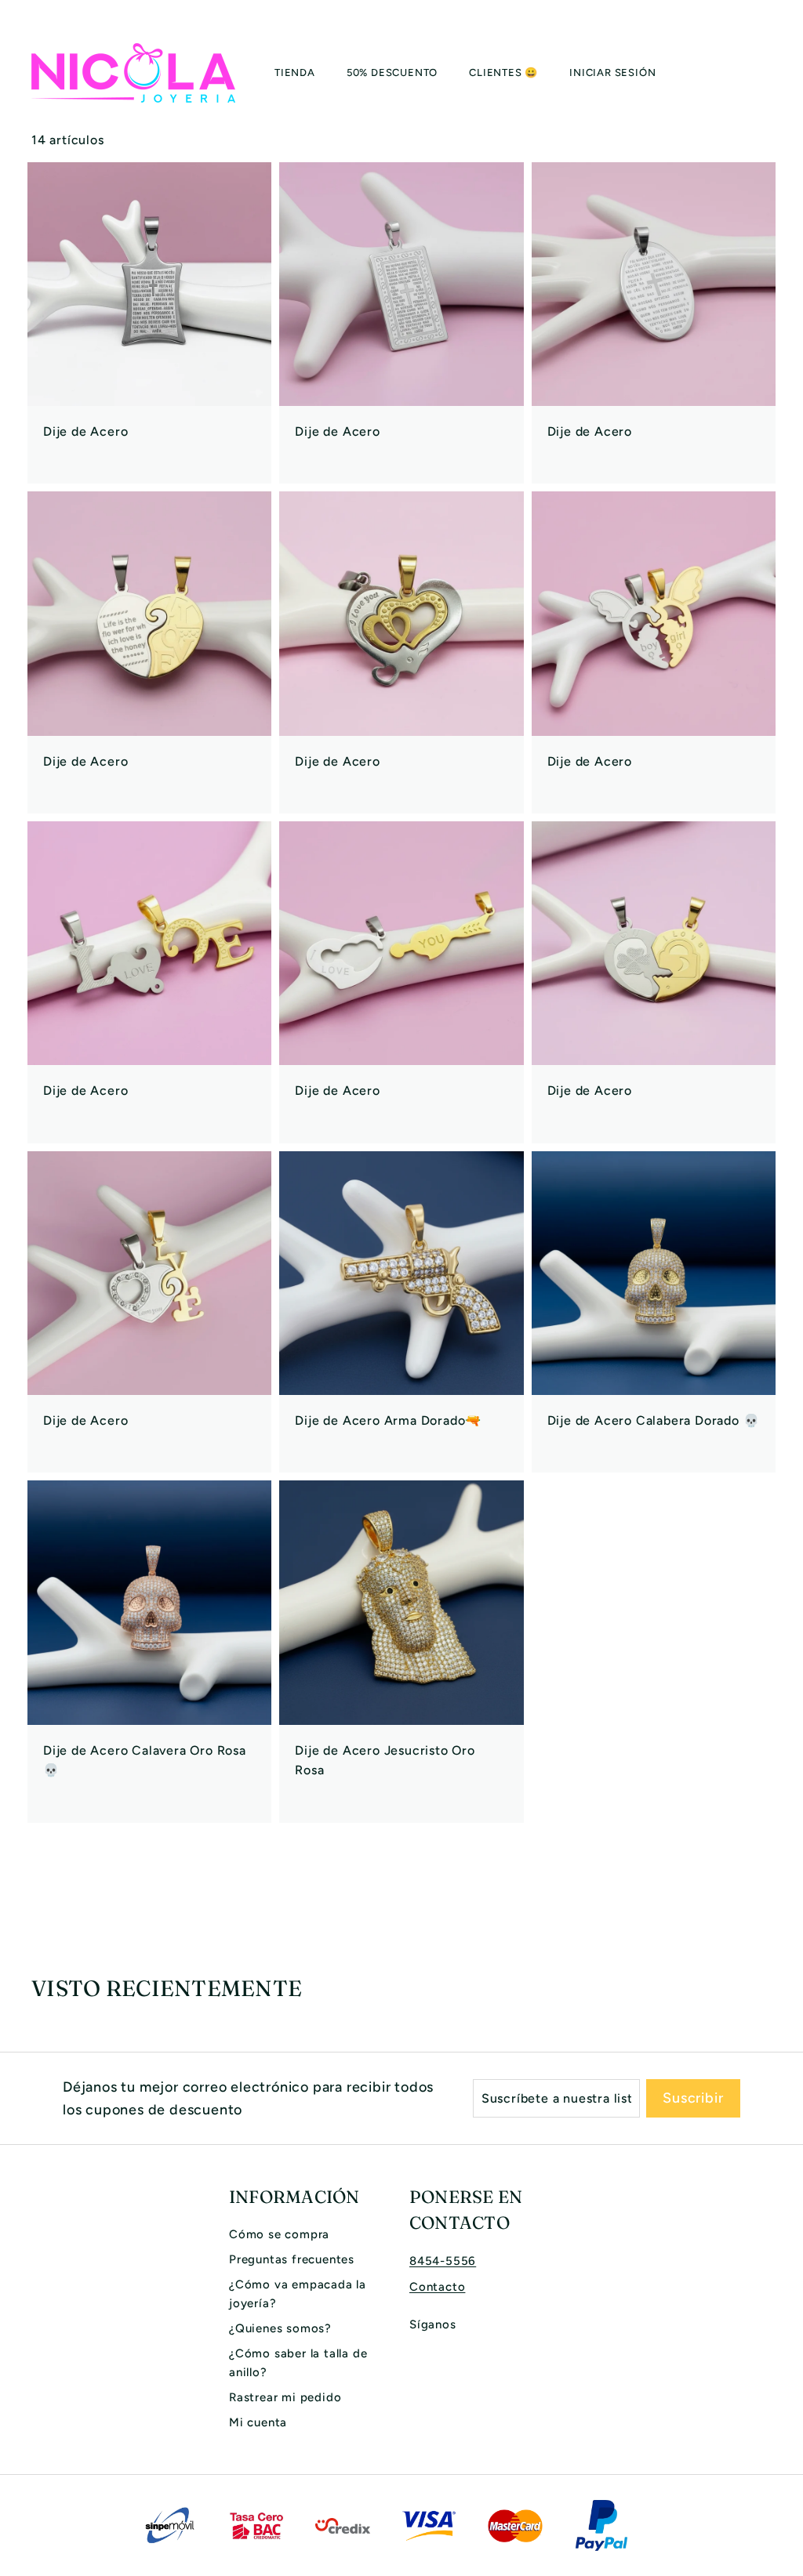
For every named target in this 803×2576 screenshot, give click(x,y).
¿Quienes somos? (280, 2328)
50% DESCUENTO (392, 72)
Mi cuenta (258, 2422)
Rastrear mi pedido (285, 2397)
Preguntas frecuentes (292, 2259)
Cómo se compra (279, 2234)
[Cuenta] (753, 73)
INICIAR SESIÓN (612, 72)
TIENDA (295, 72)
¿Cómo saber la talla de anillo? (298, 2363)
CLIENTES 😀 (503, 72)
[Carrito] (772, 73)
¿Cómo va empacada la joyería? (298, 2294)
